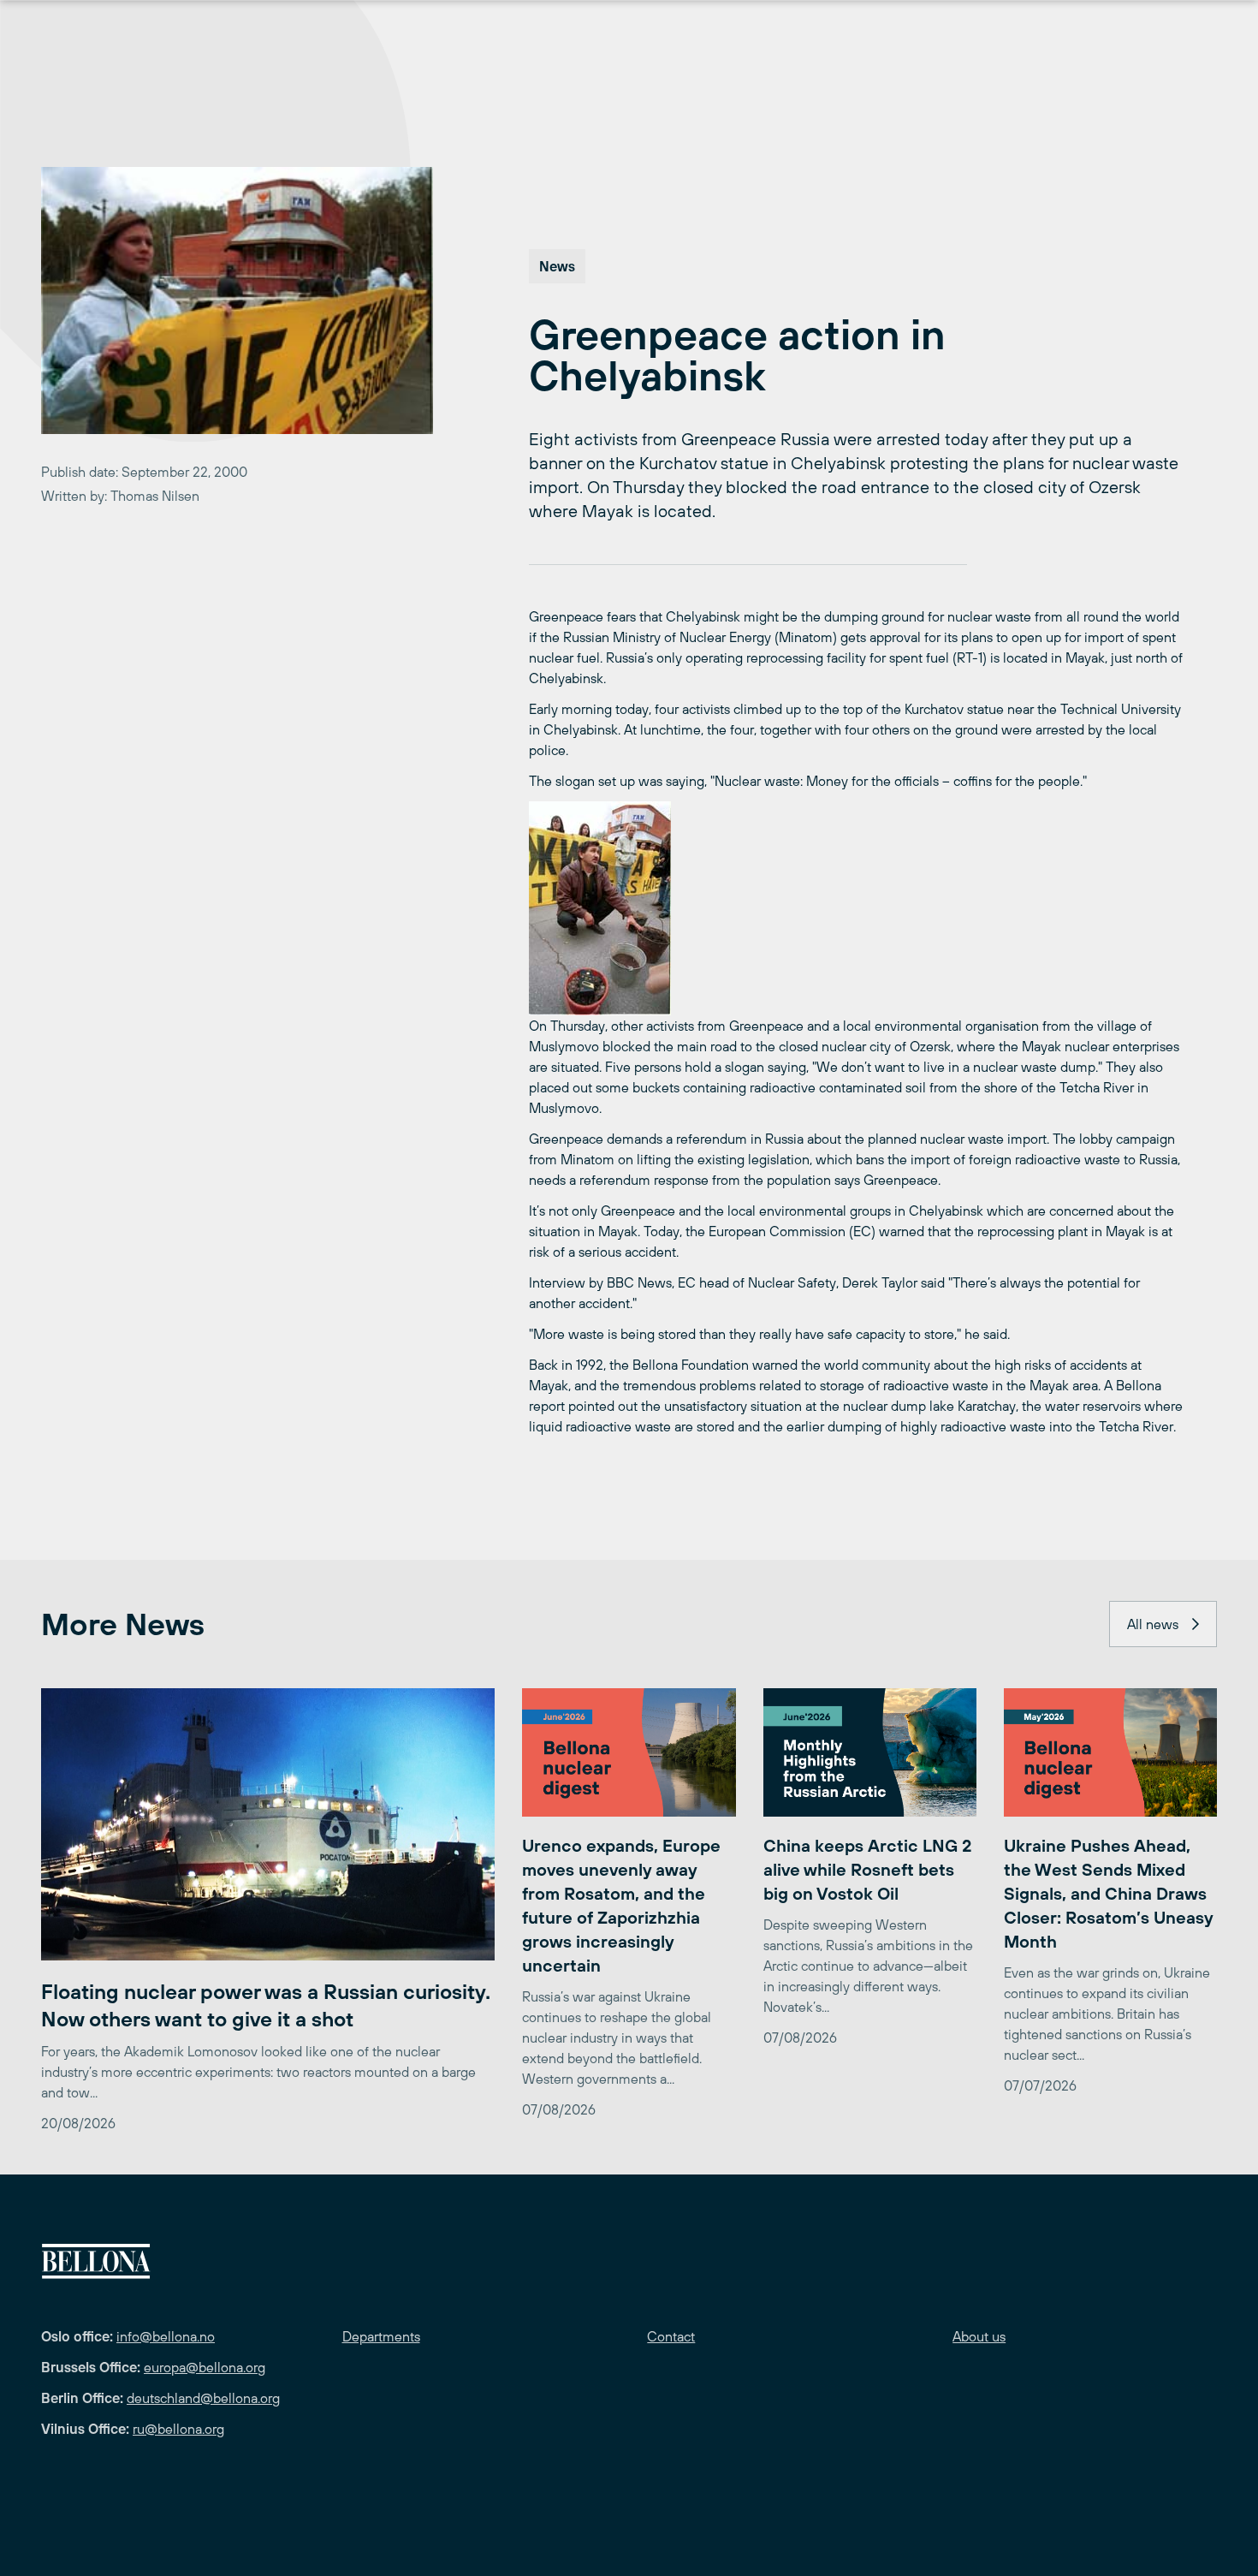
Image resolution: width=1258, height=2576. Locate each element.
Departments (381, 2336)
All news (1153, 1624)
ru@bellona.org (178, 2429)
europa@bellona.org (205, 2367)
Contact (671, 2336)
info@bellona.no (166, 2336)
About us (979, 2336)
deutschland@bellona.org (203, 2398)
